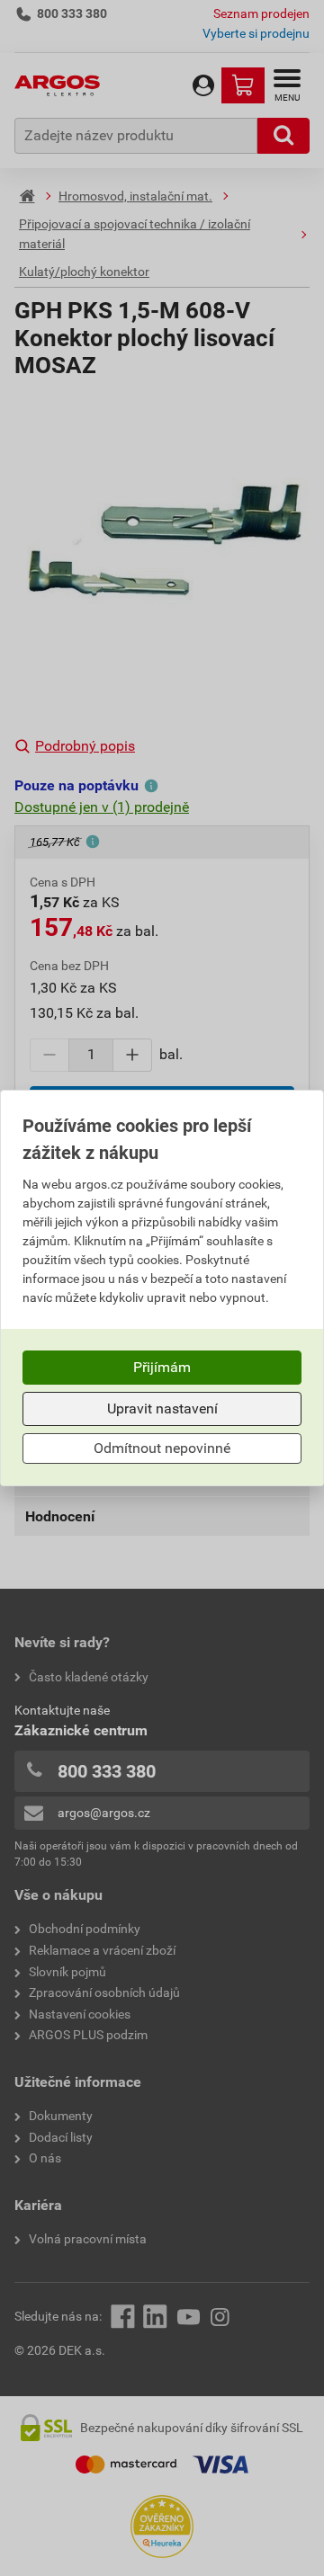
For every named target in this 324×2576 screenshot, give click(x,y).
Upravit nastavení (162, 1408)
